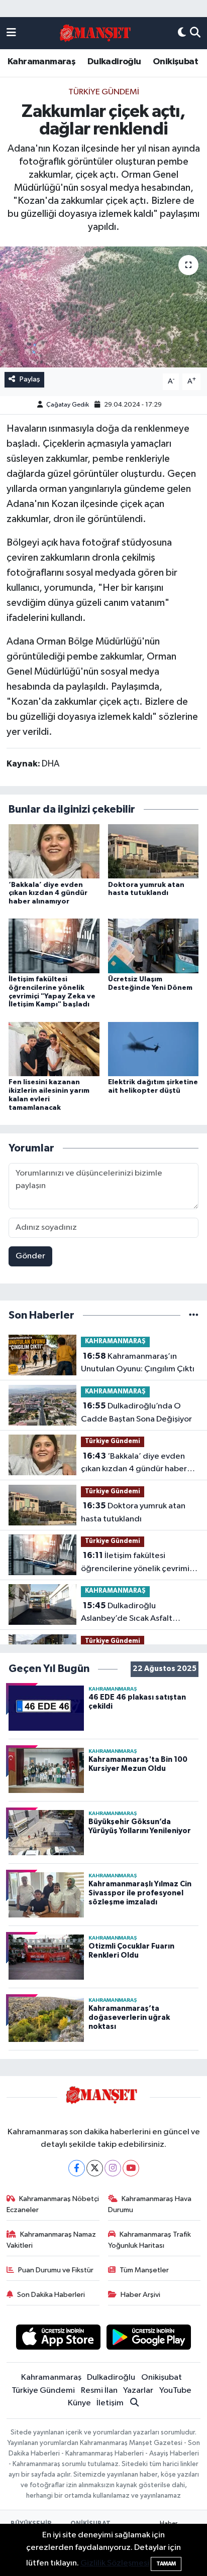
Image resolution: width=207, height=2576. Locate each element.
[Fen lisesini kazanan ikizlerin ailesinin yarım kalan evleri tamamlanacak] (54, 1049)
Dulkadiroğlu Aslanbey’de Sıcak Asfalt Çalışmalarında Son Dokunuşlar (138, 1613)
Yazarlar (138, 2391)
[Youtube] (131, 2168)
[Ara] (195, 33)
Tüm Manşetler (144, 2270)
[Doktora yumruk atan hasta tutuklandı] (153, 851)
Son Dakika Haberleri (51, 2295)
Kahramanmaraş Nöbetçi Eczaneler (53, 2204)
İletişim (110, 2403)
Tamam (166, 2564)
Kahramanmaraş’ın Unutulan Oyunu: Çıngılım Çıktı (138, 1363)
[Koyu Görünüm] (182, 33)
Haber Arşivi (140, 2295)
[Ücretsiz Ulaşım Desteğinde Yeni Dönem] (153, 946)
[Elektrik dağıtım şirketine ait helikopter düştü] (153, 1049)
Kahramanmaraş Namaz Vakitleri (51, 2240)
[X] (95, 2168)
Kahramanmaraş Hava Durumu (150, 2204)
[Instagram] (113, 2168)
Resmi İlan (99, 2391)
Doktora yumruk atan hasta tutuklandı (133, 1512)
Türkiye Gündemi (104, 92)
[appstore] (58, 2339)
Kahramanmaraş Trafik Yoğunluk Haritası (150, 2240)
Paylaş (30, 379)
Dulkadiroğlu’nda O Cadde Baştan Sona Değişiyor (136, 1412)
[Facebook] (77, 2168)
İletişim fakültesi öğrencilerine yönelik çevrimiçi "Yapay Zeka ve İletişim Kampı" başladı (138, 1563)
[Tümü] (194, 1315)
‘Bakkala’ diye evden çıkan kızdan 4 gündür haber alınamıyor (48, 893)
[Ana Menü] (11, 33)
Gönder (30, 1256)
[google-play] (149, 2339)
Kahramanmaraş (41, 62)
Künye (79, 2403)
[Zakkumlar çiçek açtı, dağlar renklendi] (103, 307)
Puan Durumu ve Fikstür (56, 2270)
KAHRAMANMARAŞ (115, 1341)
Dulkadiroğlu (114, 62)
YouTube (175, 2391)
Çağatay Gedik (68, 405)
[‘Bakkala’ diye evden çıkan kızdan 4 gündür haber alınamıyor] (54, 851)
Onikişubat (175, 62)
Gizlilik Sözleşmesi (115, 2563)
